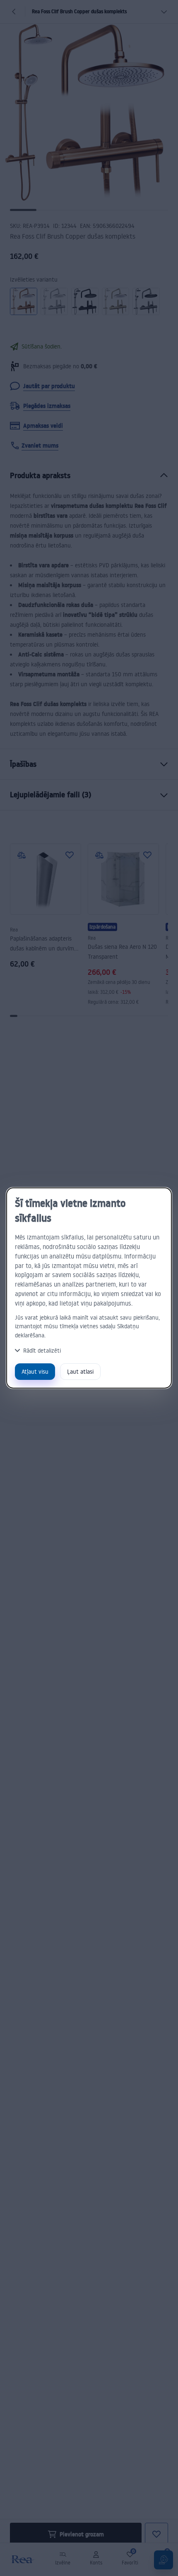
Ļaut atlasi (80, 1371)
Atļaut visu (35, 1371)
